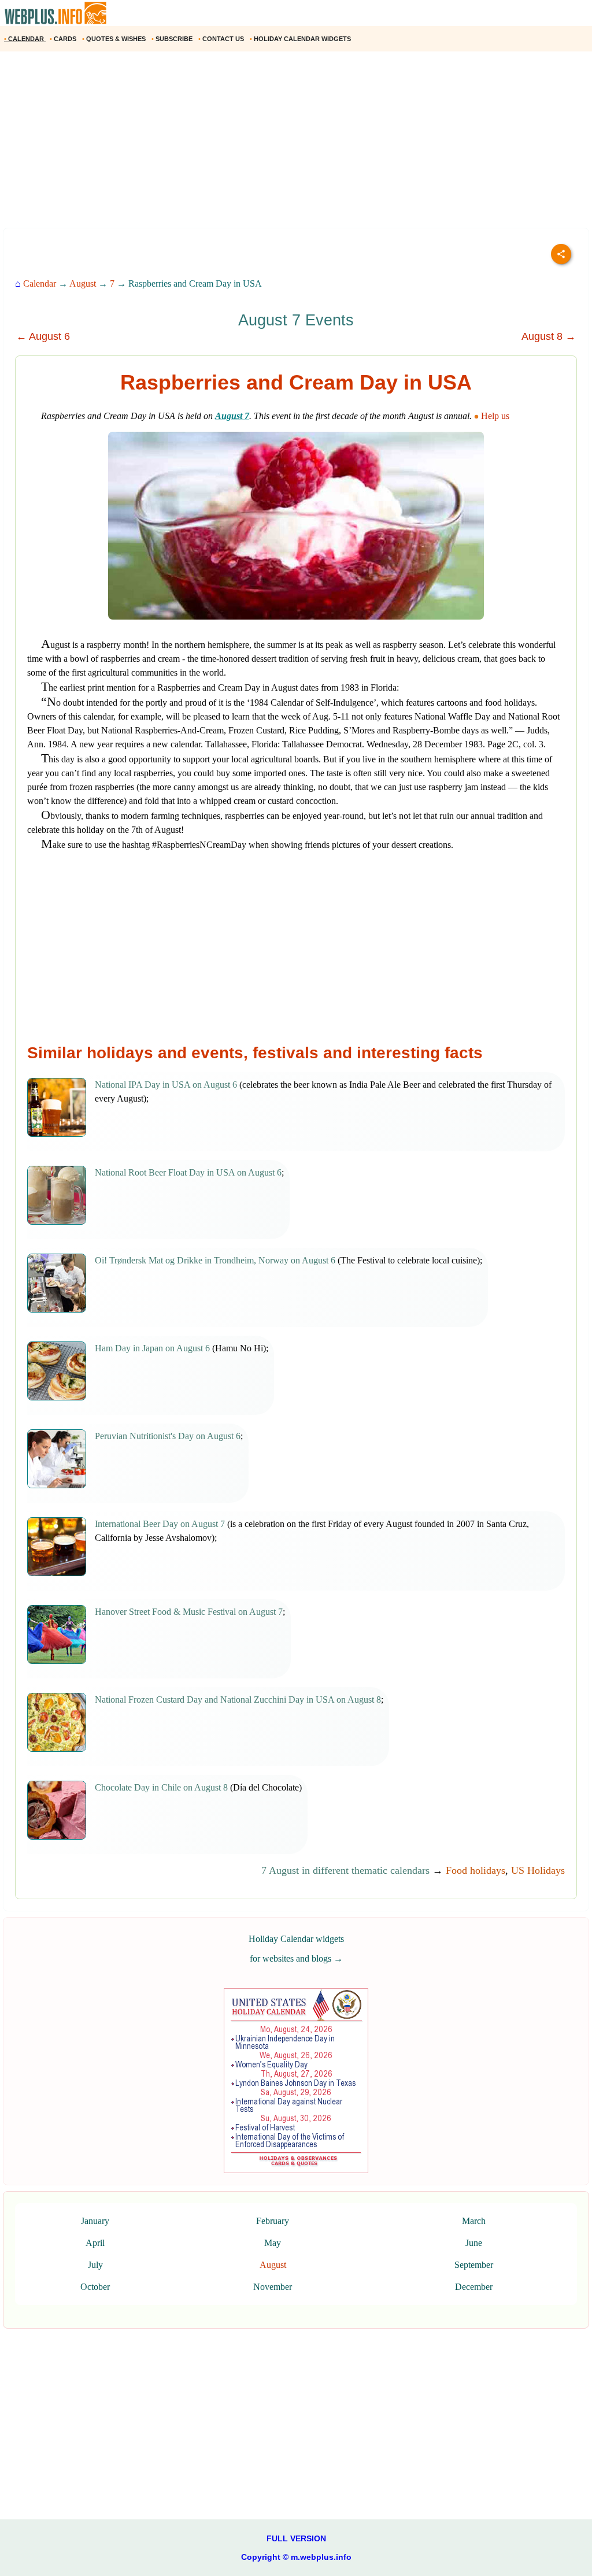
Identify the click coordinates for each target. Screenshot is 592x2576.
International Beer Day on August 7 (160, 1524)
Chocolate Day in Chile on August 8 (161, 1787)
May (273, 2243)
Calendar (40, 283)
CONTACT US (222, 39)
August (83, 283)
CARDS (64, 39)
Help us (495, 416)
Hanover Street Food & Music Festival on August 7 (189, 1612)
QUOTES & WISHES (115, 39)
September (474, 2265)
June (474, 2243)
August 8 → (549, 336)
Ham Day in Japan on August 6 (152, 1348)
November (273, 2287)
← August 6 (43, 336)
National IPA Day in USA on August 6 (166, 1085)
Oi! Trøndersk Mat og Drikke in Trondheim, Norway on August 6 (215, 1260)
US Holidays (538, 1870)
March (474, 2221)
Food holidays (476, 1870)
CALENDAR (25, 39)
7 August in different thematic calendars (345, 1870)
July (95, 2265)
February (273, 2221)
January (95, 2221)
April (95, 2243)
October (95, 2287)
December (474, 2287)
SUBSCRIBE (173, 39)
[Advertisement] (296, 144)
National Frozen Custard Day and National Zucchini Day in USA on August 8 (238, 1700)
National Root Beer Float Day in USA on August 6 (188, 1172)
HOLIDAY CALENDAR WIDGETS (301, 39)
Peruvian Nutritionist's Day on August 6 (168, 1436)
